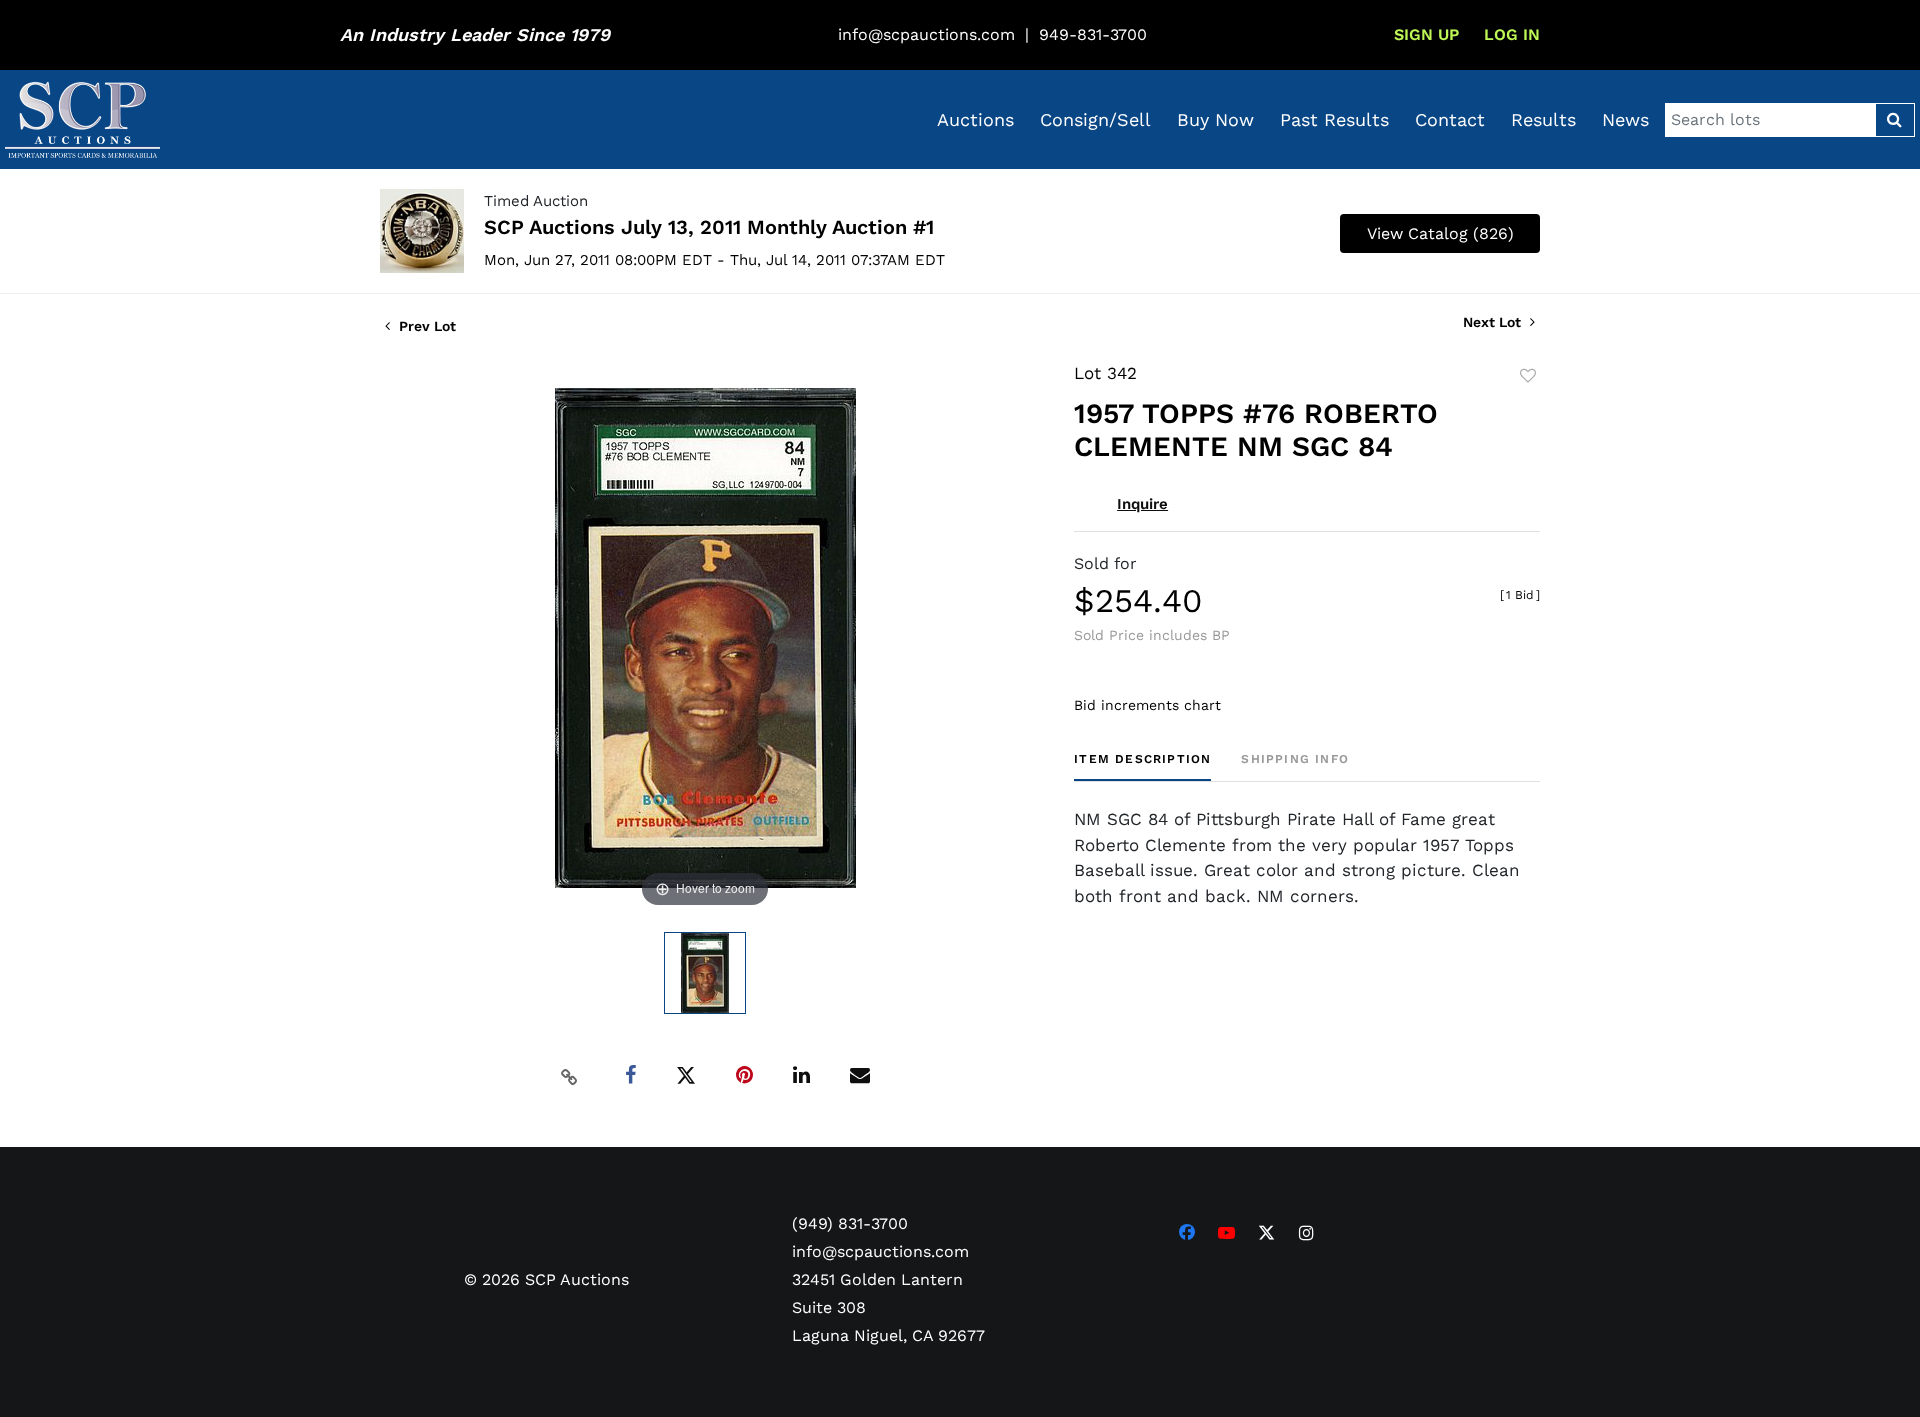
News (1625, 119)
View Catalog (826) (1440, 233)
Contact (1450, 119)
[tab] (1142, 766)
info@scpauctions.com (926, 34)
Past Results (1334, 119)
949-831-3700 (1093, 34)
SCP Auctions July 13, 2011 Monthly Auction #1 (709, 227)
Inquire (1142, 504)
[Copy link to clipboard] (570, 1076)
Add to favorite (1528, 376)
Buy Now (1215, 119)
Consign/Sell (1095, 119)
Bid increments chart (1147, 705)
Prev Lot (425, 326)
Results (1543, 119)
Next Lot (1494, 322)
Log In (1512, 34)
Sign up (1426, 34)
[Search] (1894, 120)
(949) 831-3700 (850, 1223)
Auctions (975, 119)
